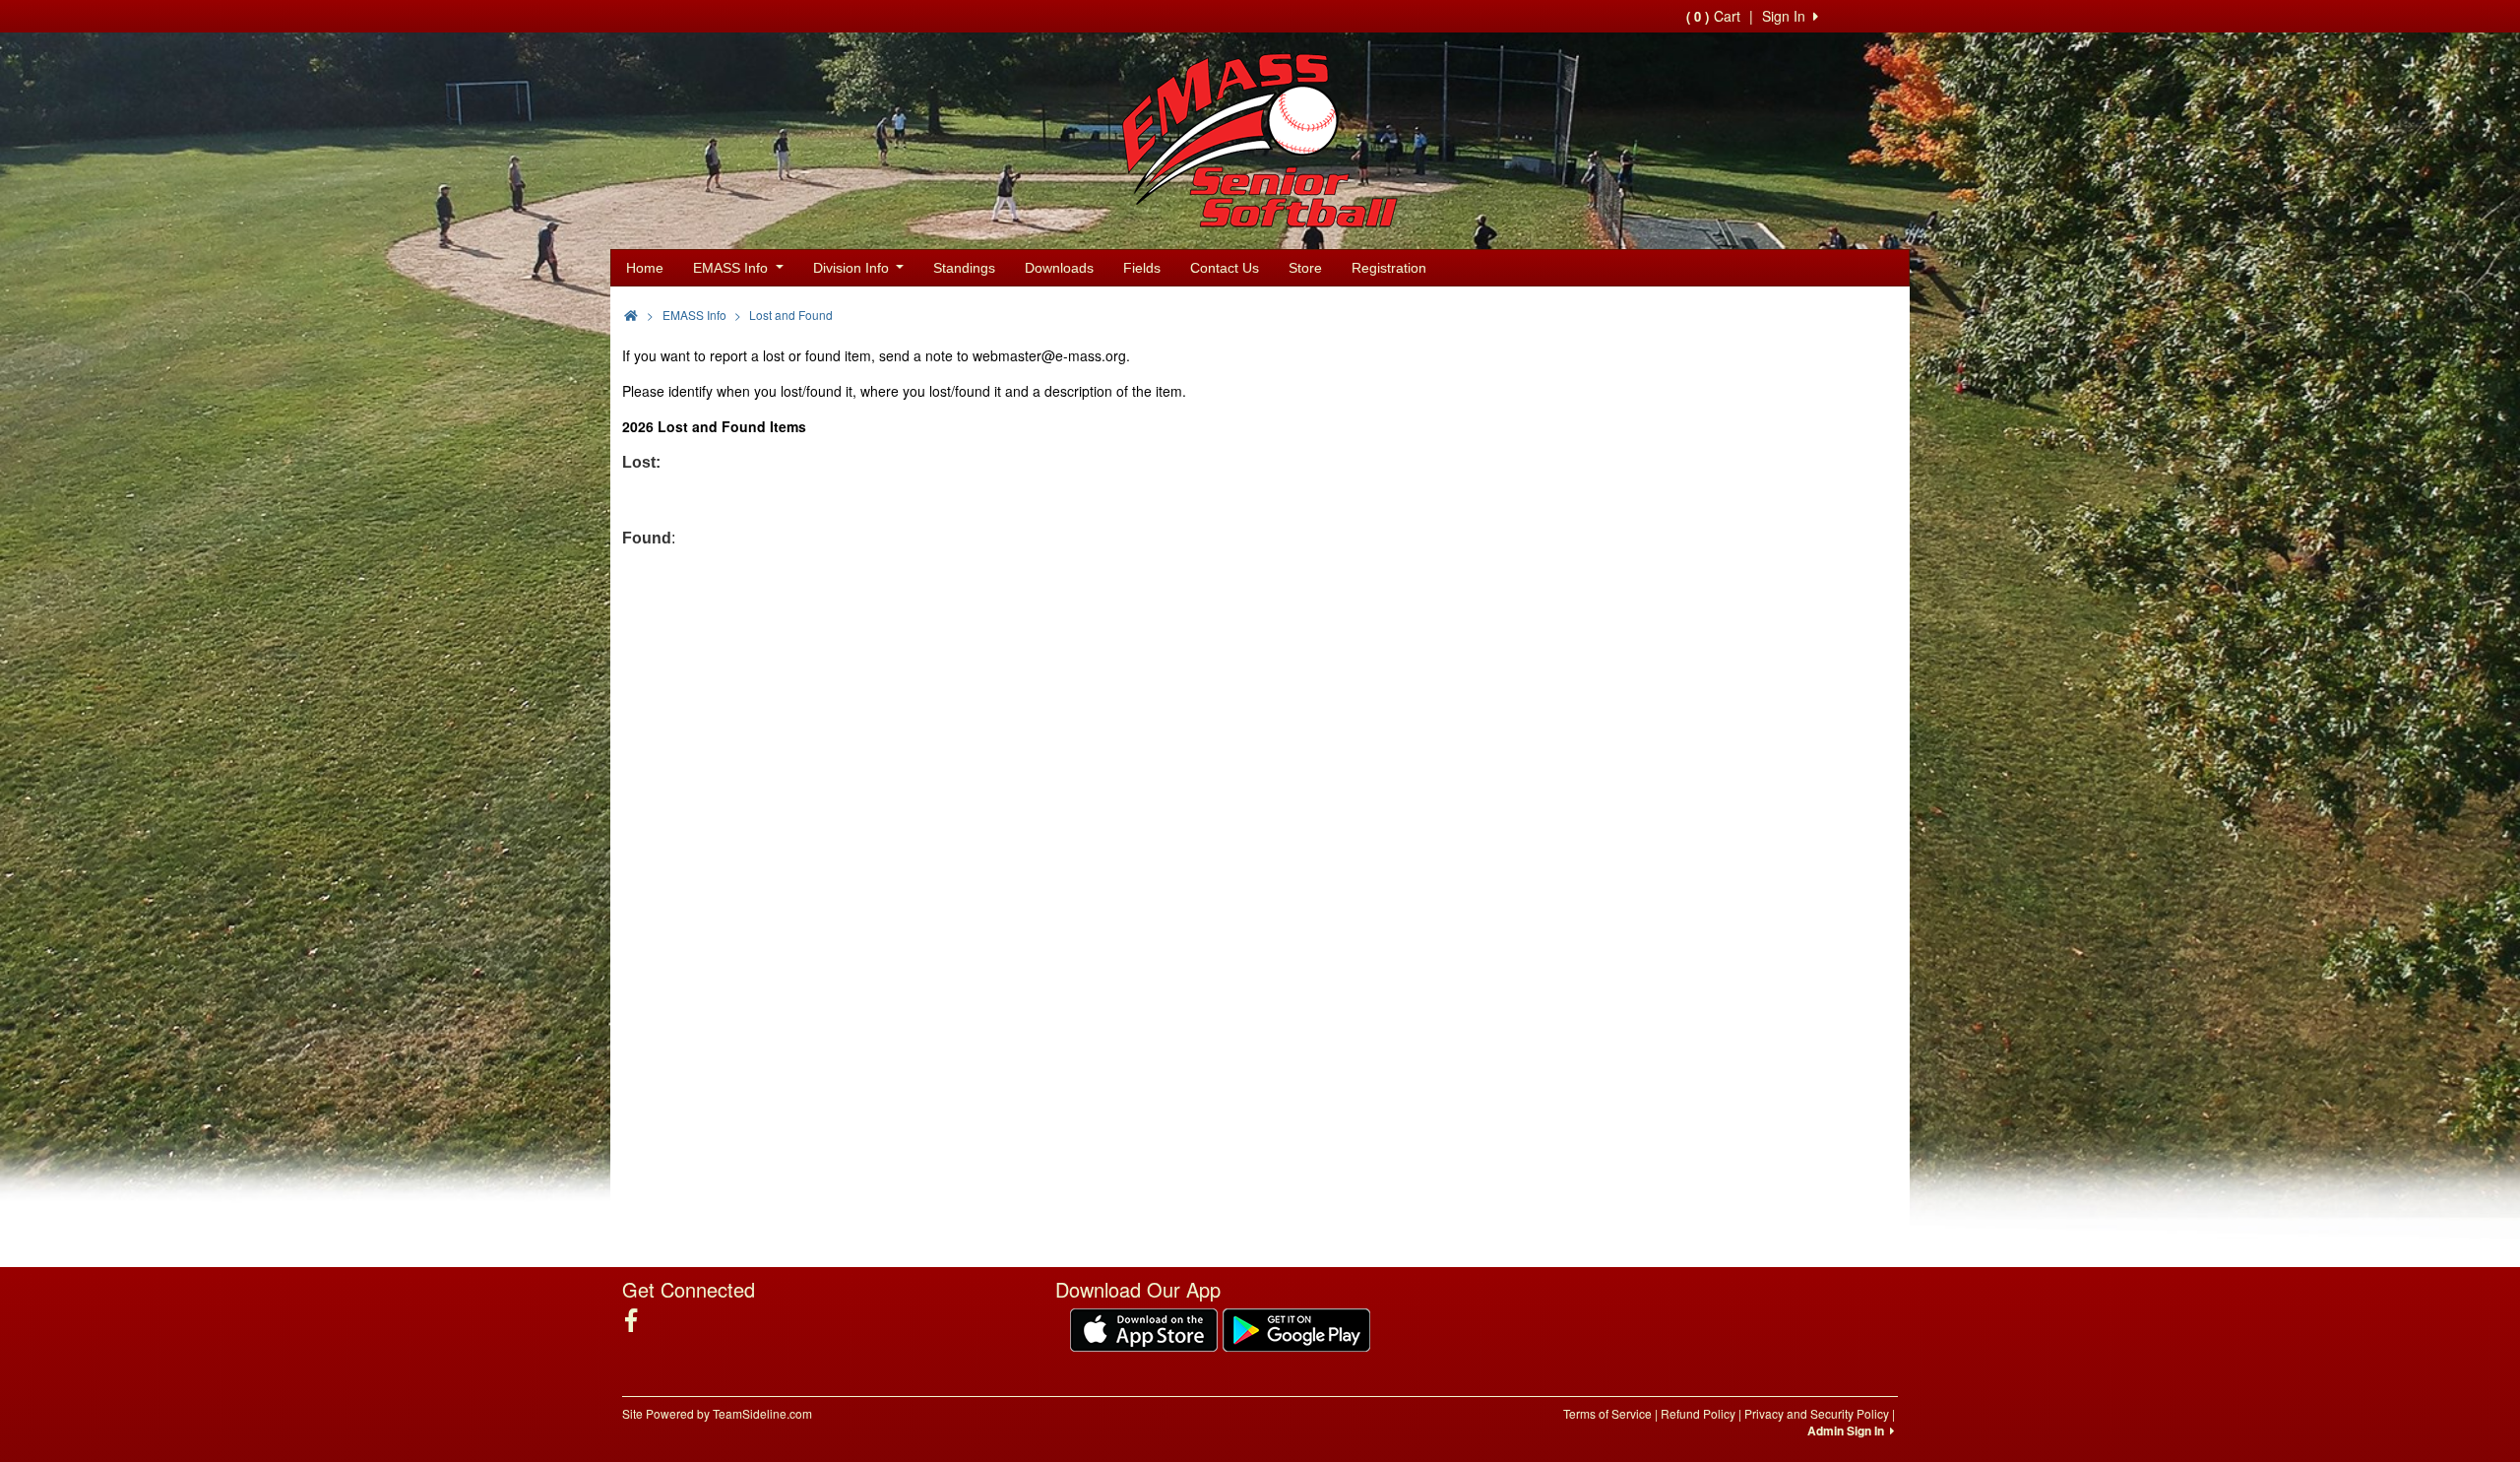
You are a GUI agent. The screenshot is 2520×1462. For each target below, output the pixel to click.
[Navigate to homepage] (631, 315)
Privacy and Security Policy (1817, 1413)
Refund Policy (1698, 1413)
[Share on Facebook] (1814, 313)
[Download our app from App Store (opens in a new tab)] (1144, 1327)
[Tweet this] (1850, 313)
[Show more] (1880, 313)
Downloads (1059, 268)
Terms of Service (1607, 1413)
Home (645, 268)
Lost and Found (791, 315)
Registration (1389, 268)
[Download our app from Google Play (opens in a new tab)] (1296, 1327)
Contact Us (1225, 268)
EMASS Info (732, 268)
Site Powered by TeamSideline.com (717, 1413)
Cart (1713, 16)
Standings (964, 268)
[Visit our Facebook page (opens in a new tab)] (638, 1320)
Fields (1142, 268)
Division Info (853, 268)
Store (1305, 268)
